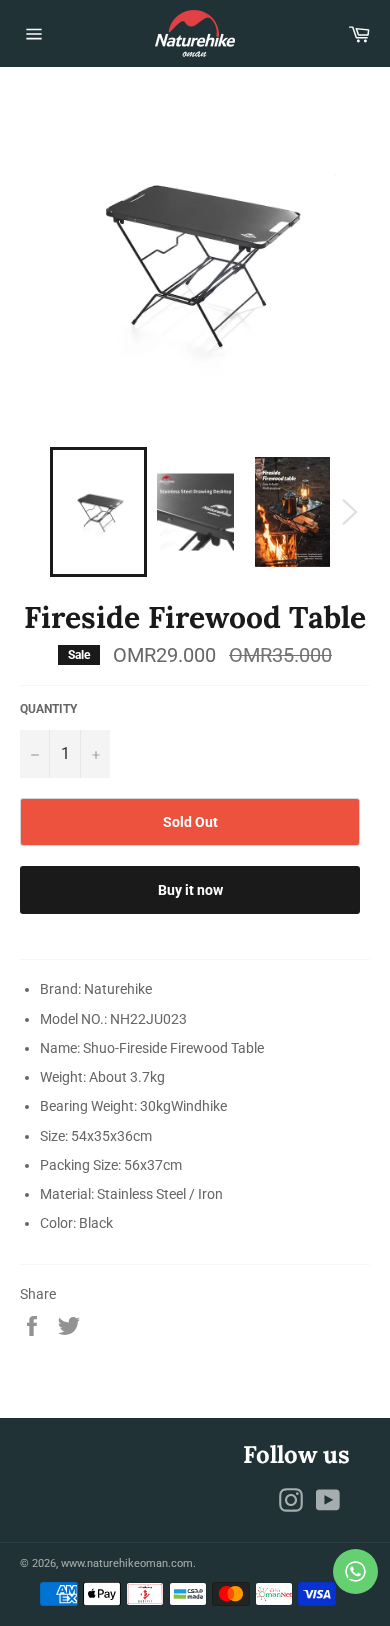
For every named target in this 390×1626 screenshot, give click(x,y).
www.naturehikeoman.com (127, 1563)
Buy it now (190, 890)
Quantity (48, 709)
